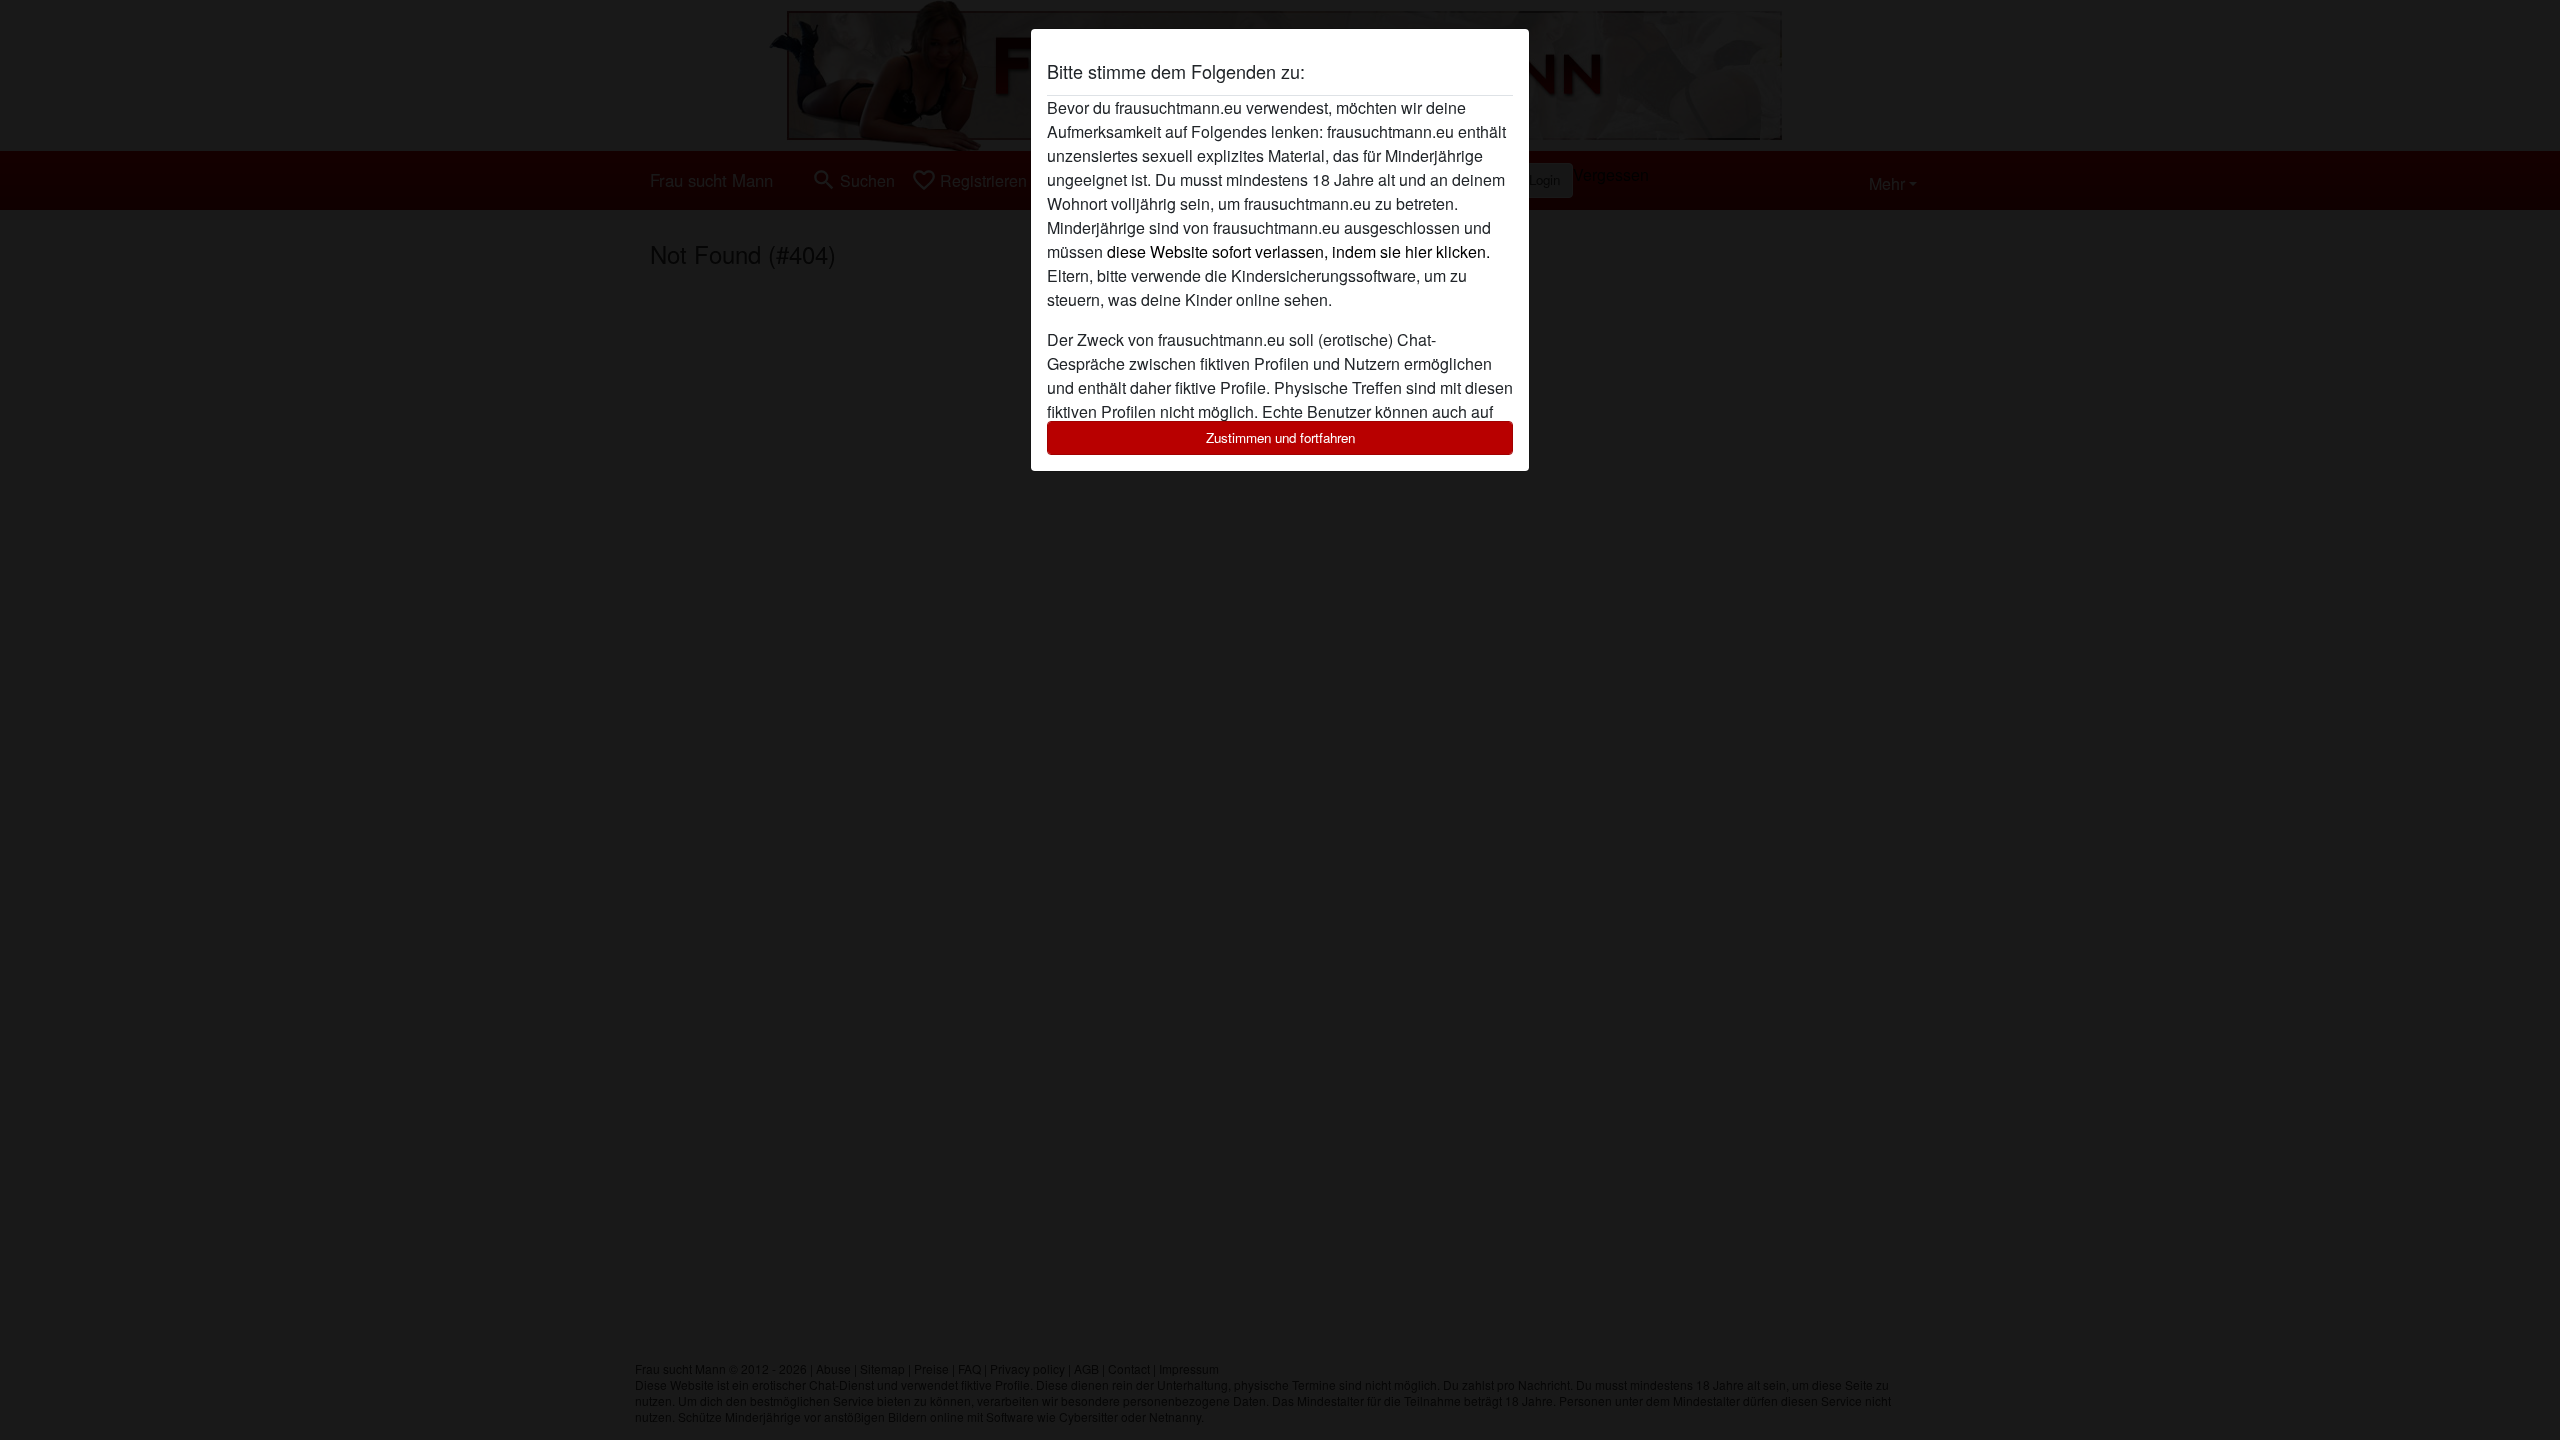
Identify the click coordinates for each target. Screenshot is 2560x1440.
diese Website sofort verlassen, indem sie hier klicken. (1298, 251)
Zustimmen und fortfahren (1280, 437)
